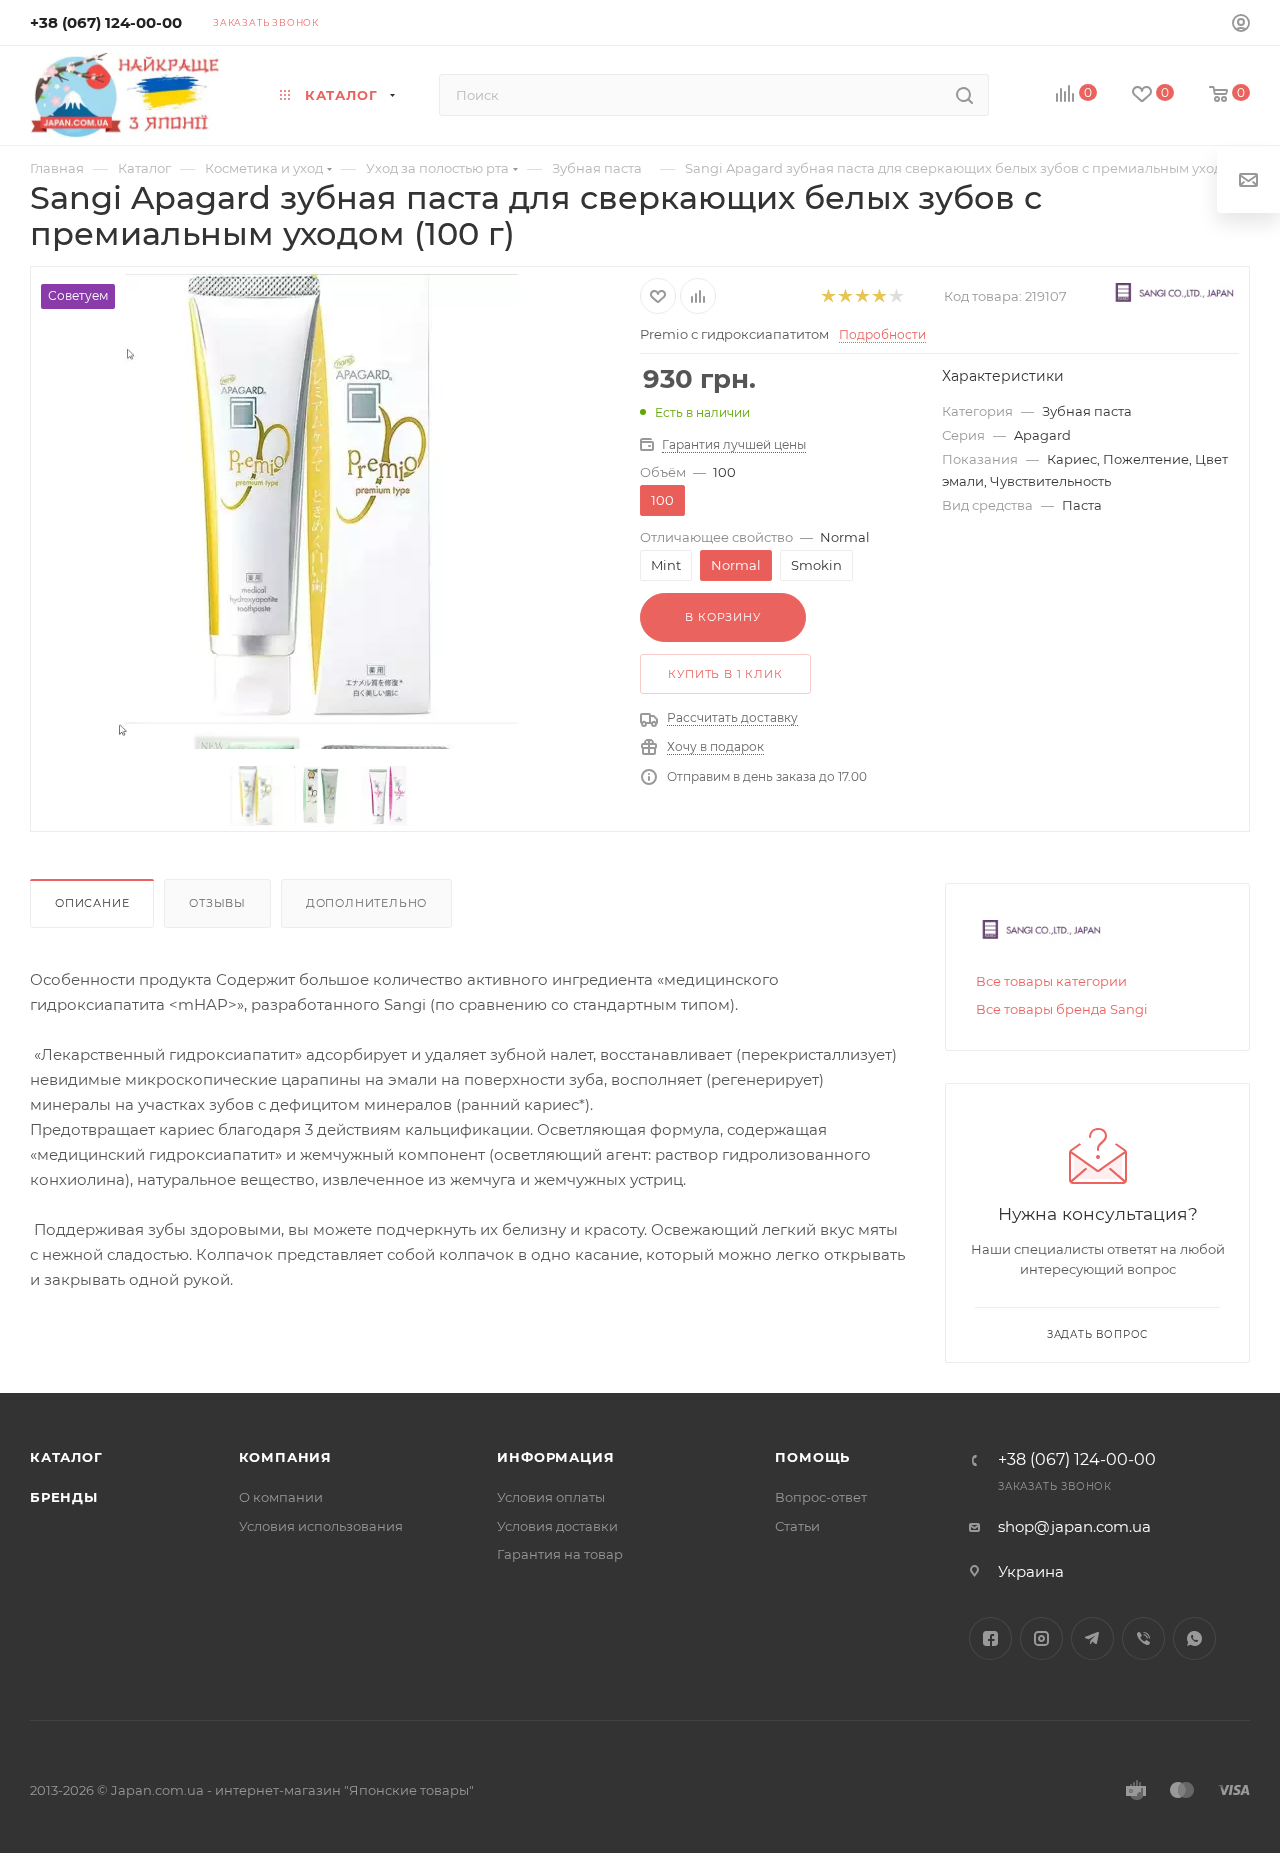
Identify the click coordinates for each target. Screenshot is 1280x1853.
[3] (861, 296)
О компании (281, 1497)
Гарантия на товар (560, 1554)
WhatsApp (1194, 1638)
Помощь (812, 1457)
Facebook (990, 1638)
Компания (285, 1457)
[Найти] (964, 95)
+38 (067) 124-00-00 (106, 22)
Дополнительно (366, 903)
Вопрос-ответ (821, 1497)
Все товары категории (1051, 981)
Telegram (1092, 1638)
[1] (827, 296)
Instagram (1041, 1638)
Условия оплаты (551, 1497)
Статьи (797, 1526)
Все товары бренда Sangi (1062, 1009)
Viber (1143, 1638)
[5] (895, 296)
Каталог (66, 1457)
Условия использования (321, 1526)
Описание (92, 903)
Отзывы (217, 903)
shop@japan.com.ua (1074, 1526)
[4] (878, 296)
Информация (555, 1457)
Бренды (64, 1497)
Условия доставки (557, 1526)
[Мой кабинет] (1241, 25)
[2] (844, 296)
